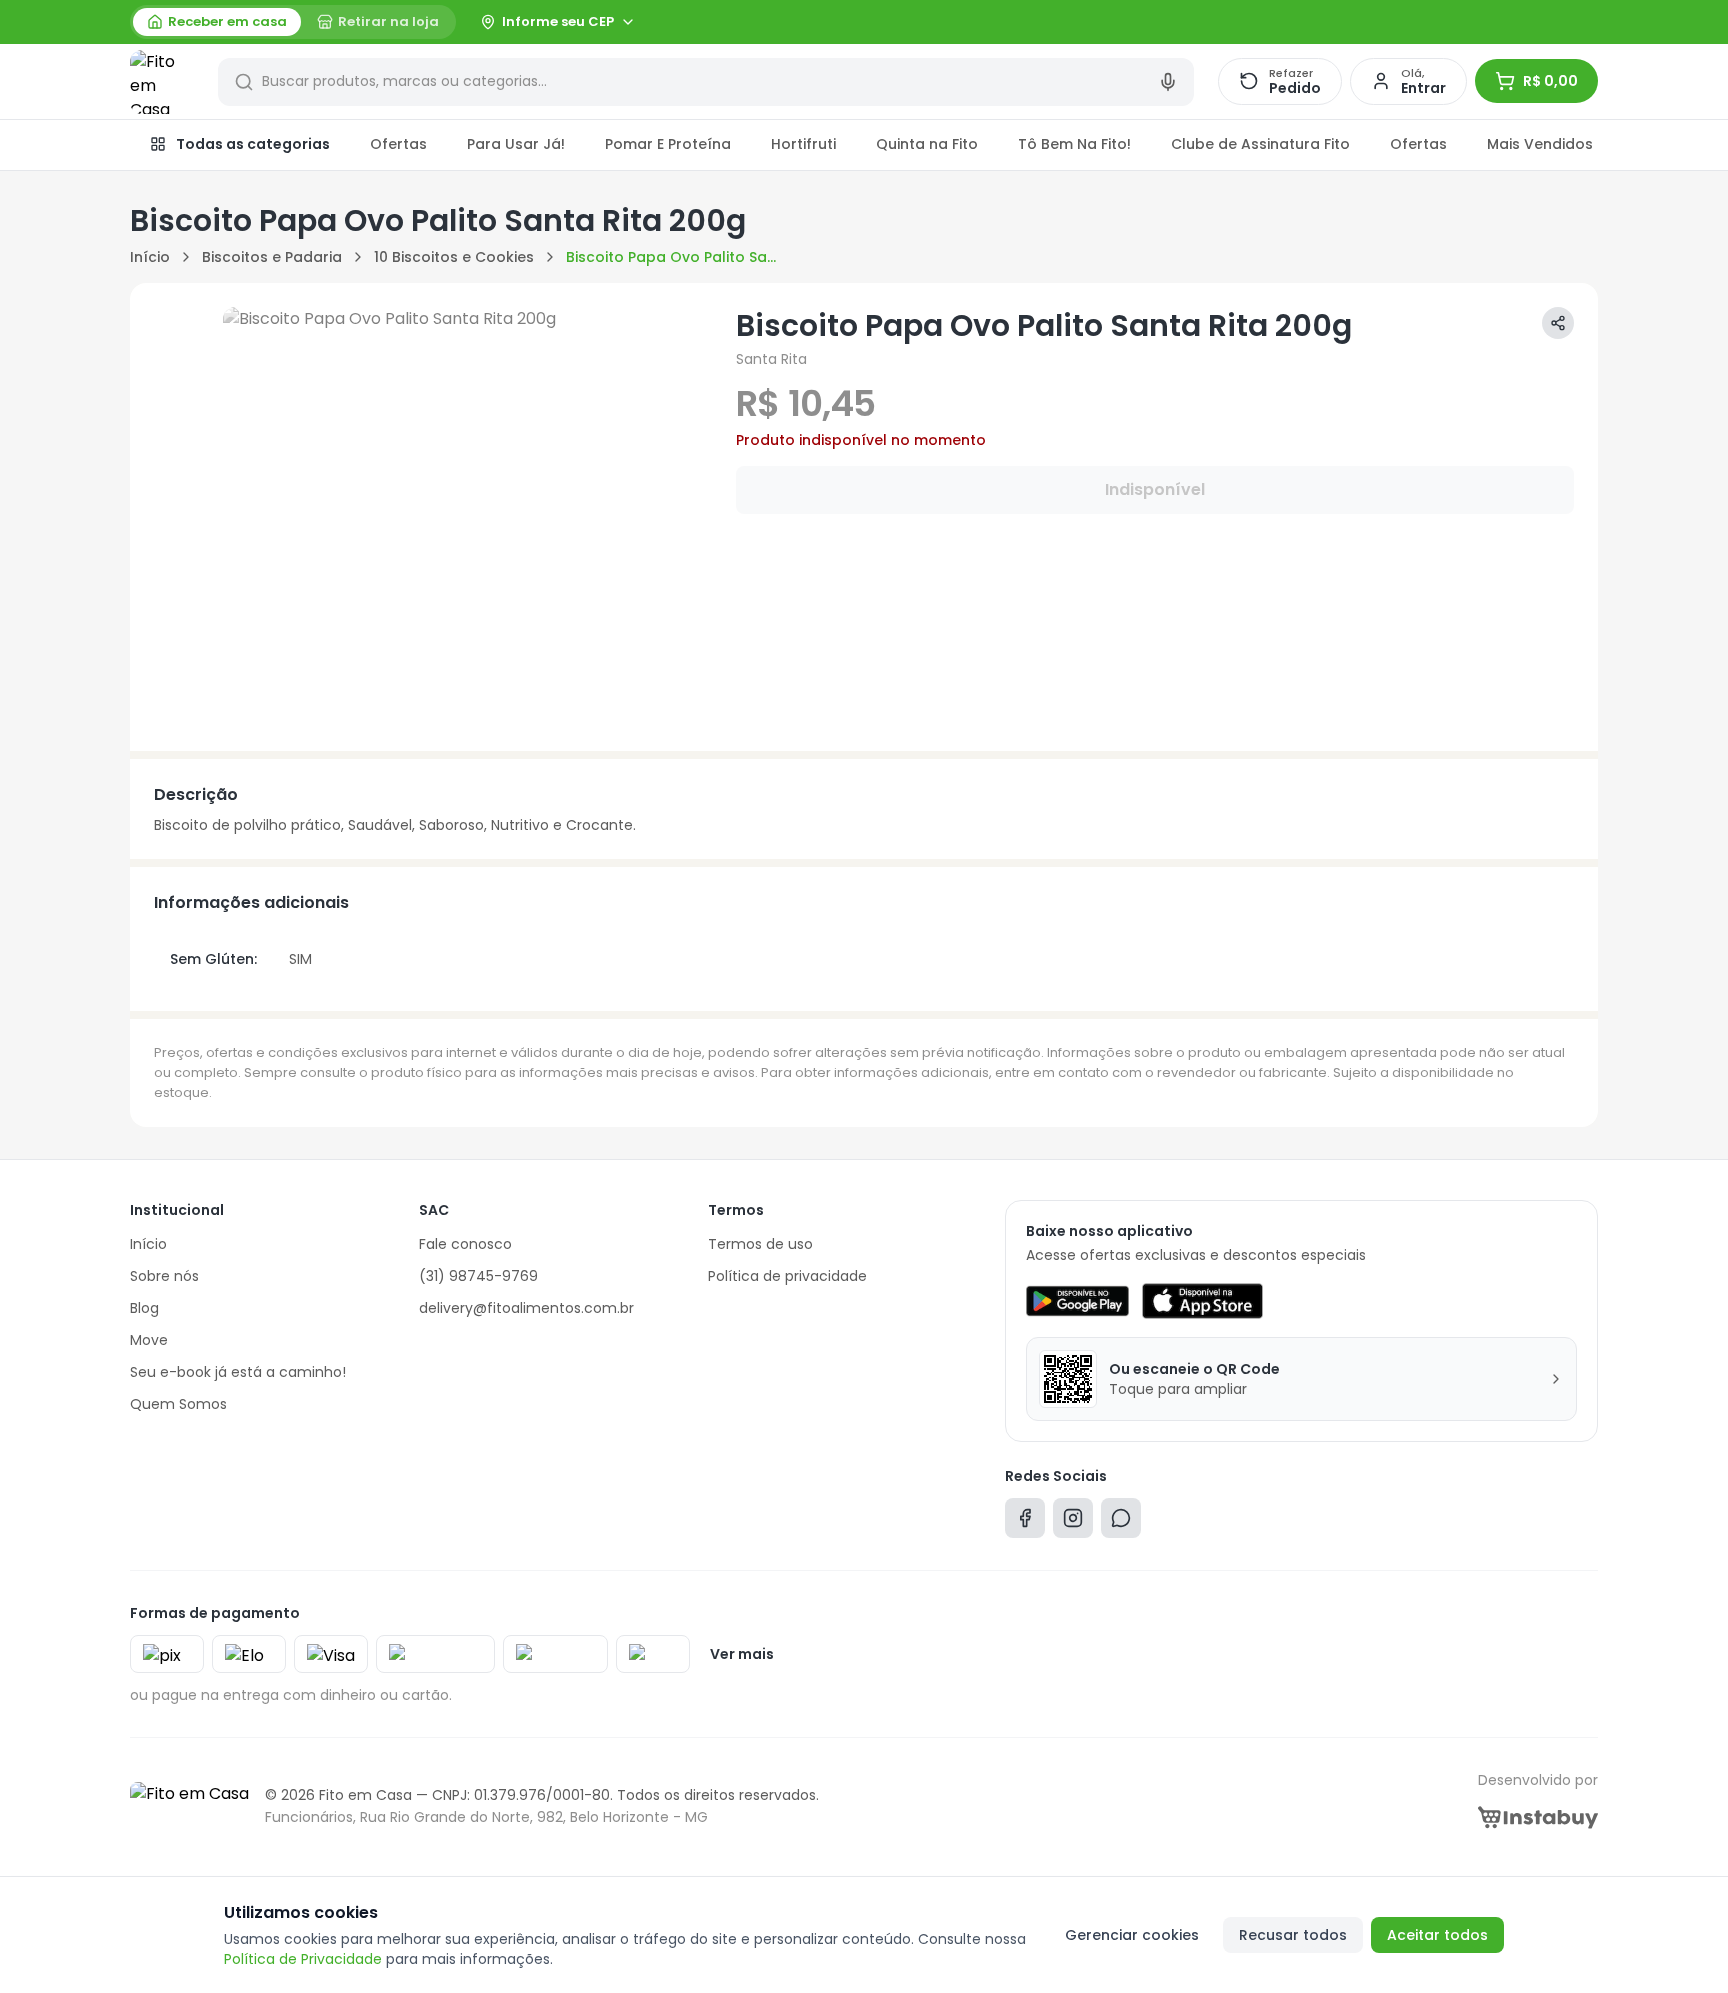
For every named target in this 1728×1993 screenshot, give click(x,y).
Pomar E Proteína (668, 144)
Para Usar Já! (516, 144)
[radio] (217, 22)
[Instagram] (1073, 1522)
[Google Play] (1077, 1301)
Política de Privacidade (303, 1959)
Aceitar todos (1437, 1935)
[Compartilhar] (1558, 323)
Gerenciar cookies (1132, 1935)
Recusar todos (1293, 1935)
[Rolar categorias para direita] (1576, 145)
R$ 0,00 (1550, 81)
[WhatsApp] (1121, 1522)
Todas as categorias (253, 144)
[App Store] (1202, 1301)
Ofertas (398, 144)
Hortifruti (803, 144)
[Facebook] (1025, 1522)
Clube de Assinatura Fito (1260, 144)
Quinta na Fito (927, 144)
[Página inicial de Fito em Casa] (162, 82)
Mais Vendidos (1540, 144)
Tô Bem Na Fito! (1074, 144)
